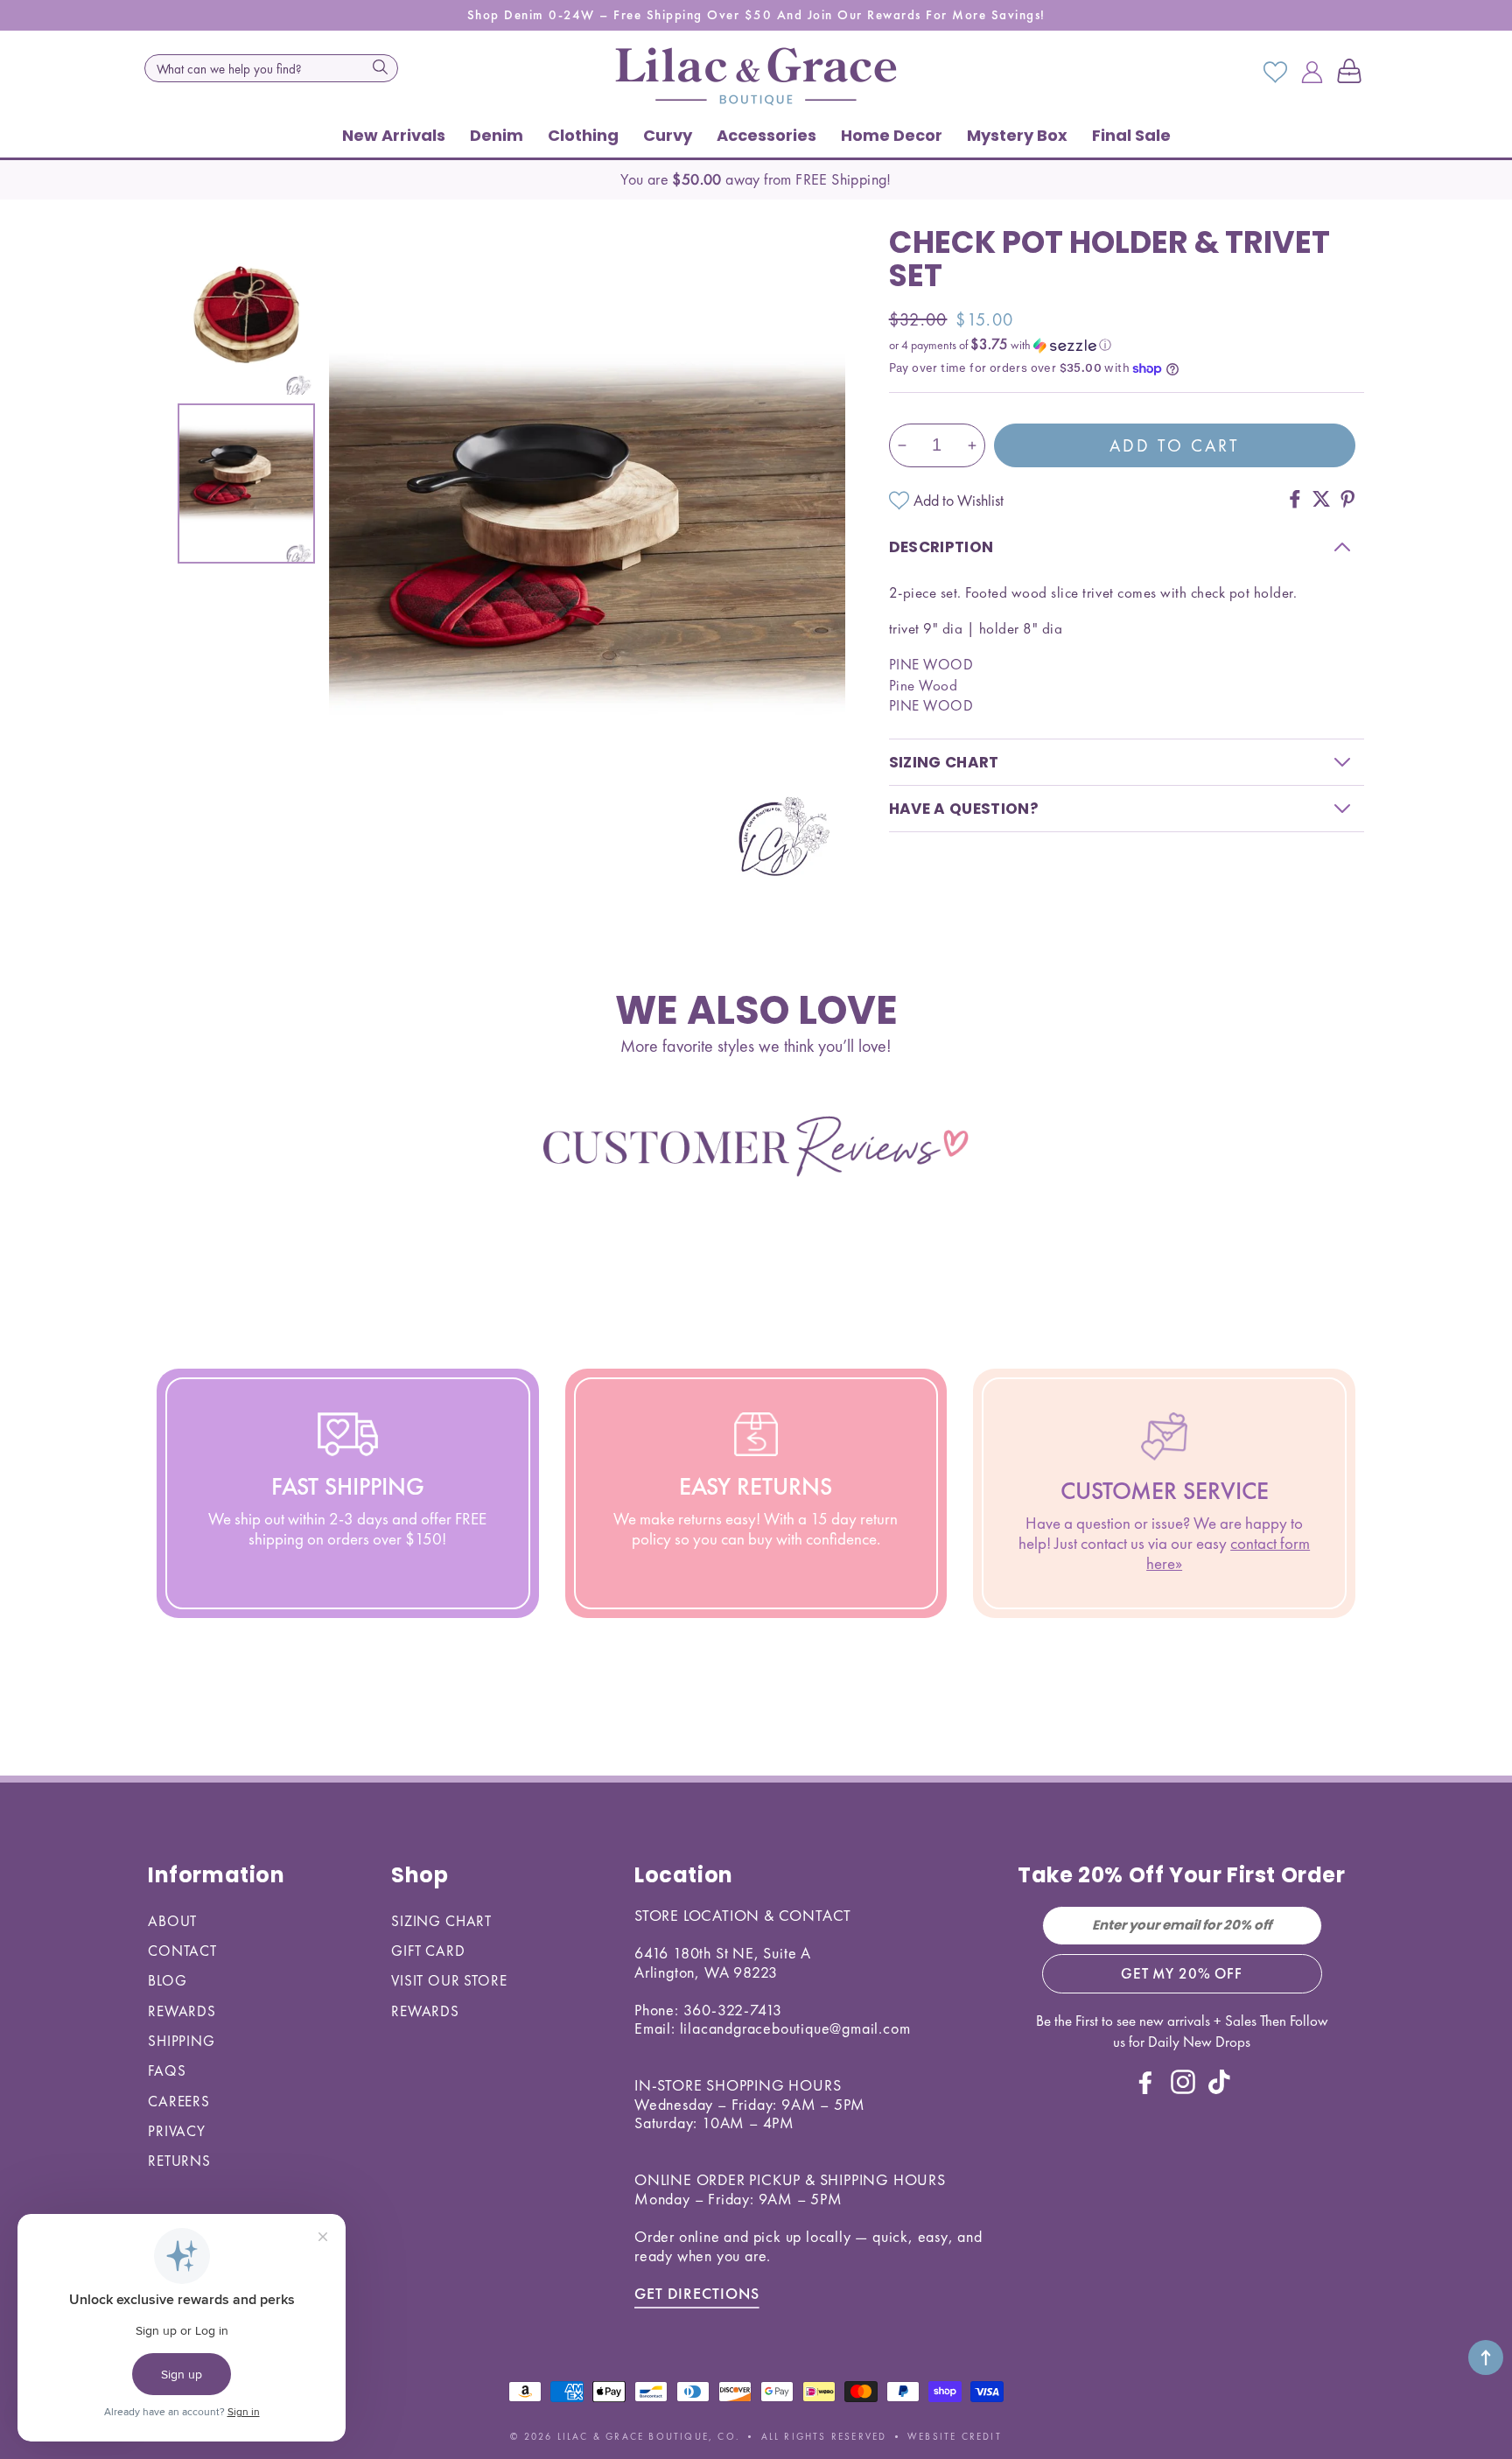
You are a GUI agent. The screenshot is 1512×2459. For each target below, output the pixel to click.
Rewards (182, 2011)
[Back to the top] (1486, 2357)
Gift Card (428, 1951)
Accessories (766, 135)
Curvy (668, 135)
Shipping (182, 2041)
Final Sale (1131, 135)
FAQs (167, 2070)
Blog (167, 1980)
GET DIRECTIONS (697, 2293)
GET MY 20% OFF (1182, 1973)
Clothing (583, 135)
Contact (182, 1951)
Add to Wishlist (959, 500)
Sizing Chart (441, 1921)
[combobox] (271, 68)
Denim (497, 135)
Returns (179, 2161)
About (172, 1921)
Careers (179, 2101)
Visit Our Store (449, 1980)
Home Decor (892, 135)
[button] (1353, 73)
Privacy (177, 2131)
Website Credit (955, 2436)
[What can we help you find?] (380, 67)
